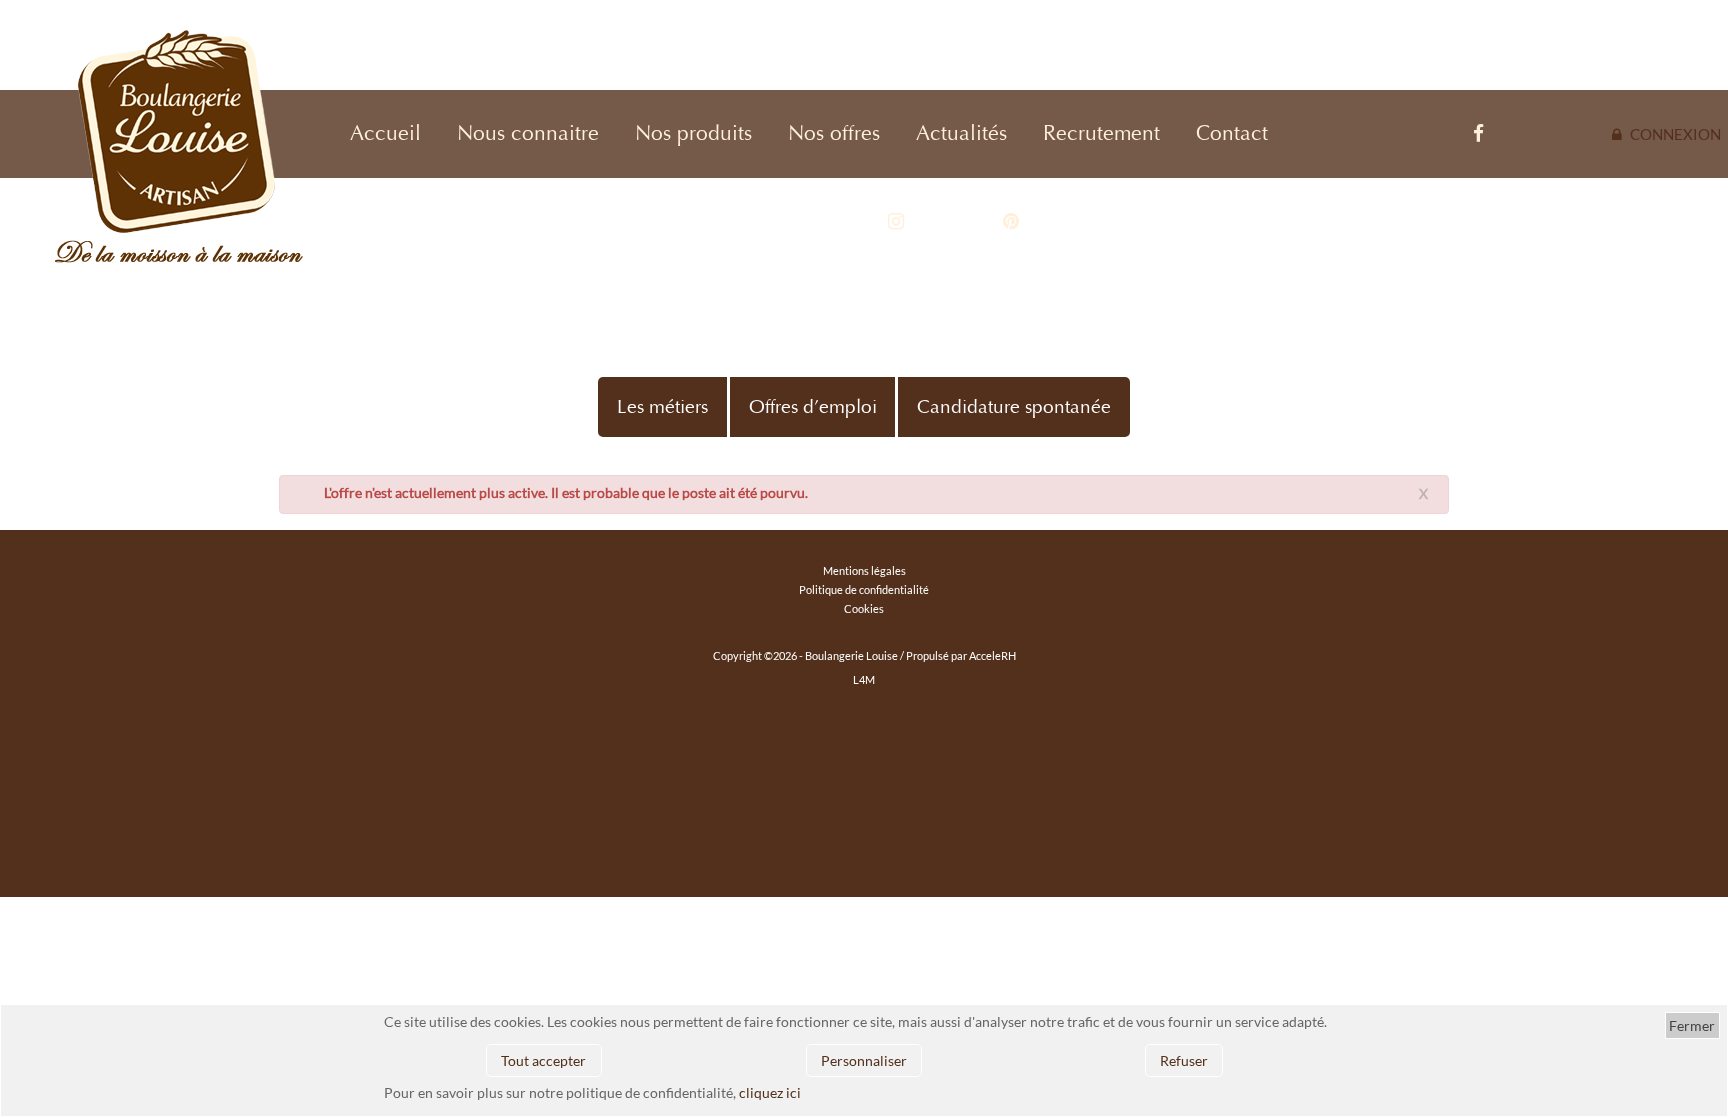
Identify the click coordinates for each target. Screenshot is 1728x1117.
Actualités (961, 133)
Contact (1232, 133)
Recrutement (1101, 133)
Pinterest (979, 222)
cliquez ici (770, 1092)
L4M (864, 679)
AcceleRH (992, 655)
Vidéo (1331, 134)
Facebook (1439, 134)
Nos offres (834, 133)
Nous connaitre (528, 133)
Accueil (385, 133)
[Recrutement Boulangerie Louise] (128, 154)
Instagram (859, 222)
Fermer (1692, 1025)
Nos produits (693, 133)
